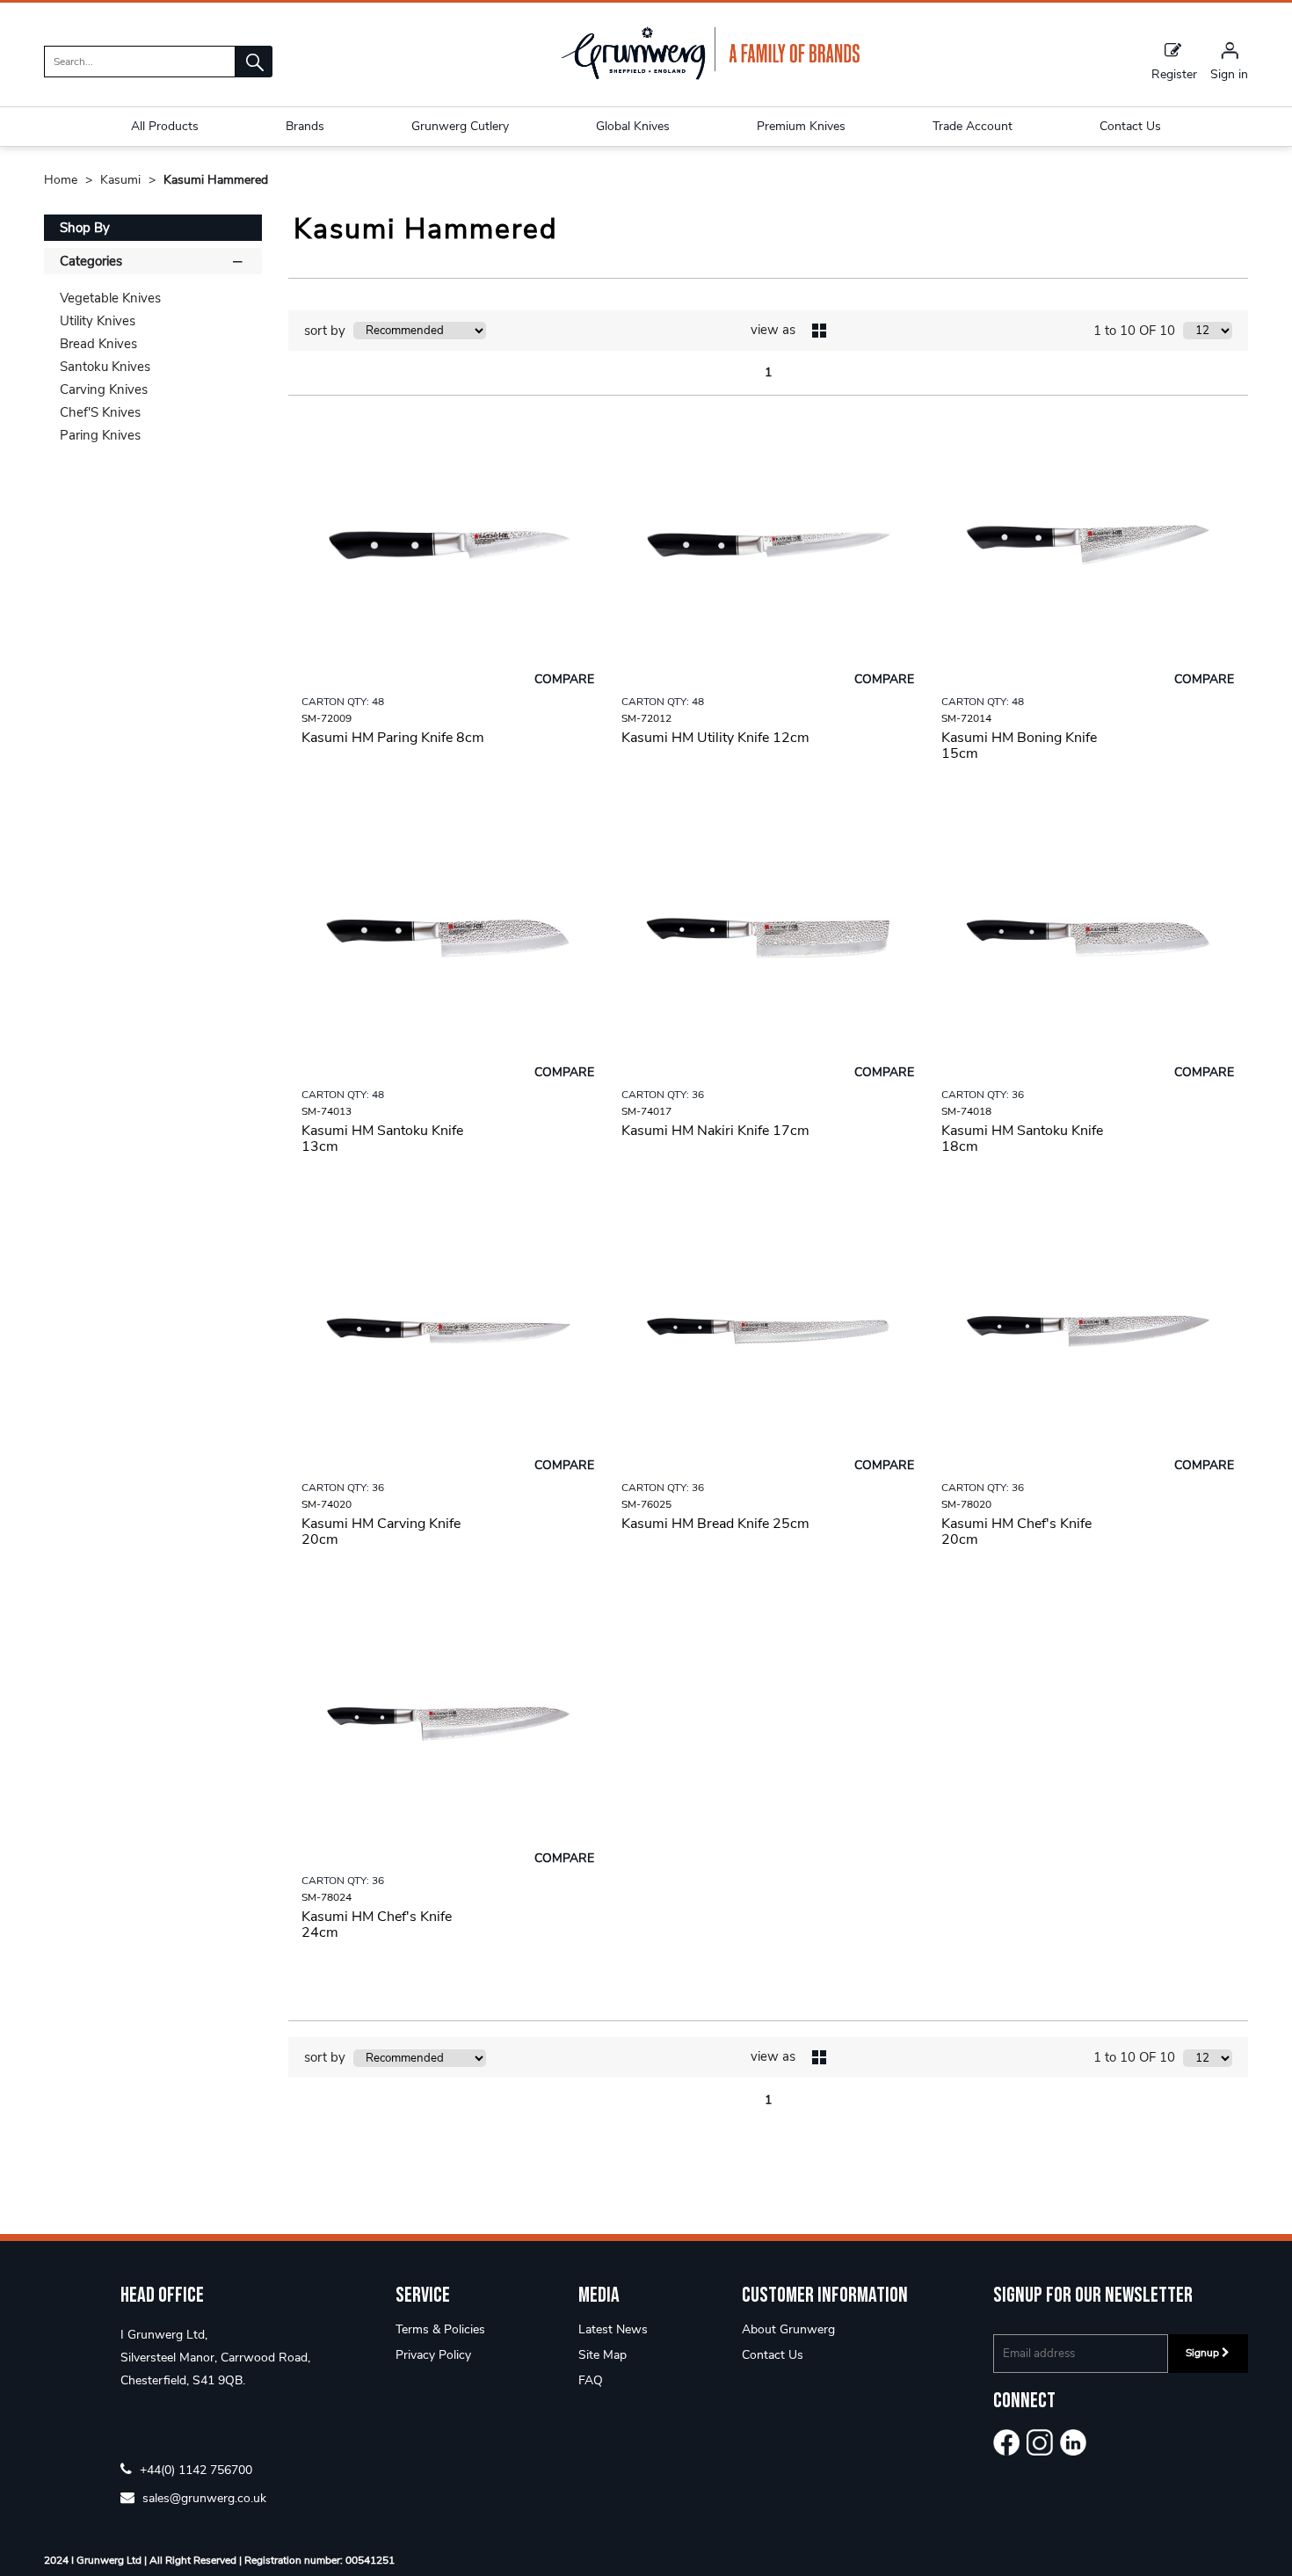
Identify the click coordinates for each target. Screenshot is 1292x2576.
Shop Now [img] (448, 798)
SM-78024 (327, 1897)
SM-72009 (327, 718)
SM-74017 (646, 1111)
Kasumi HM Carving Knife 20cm (381, 1532)
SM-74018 (966, 1111)
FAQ (591, 2380)
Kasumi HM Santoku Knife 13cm (382, 1139)
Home (62, 180)
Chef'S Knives (100, 412)
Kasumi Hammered (216, 180)
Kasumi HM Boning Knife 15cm (1019, 746)
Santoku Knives (105, 367)
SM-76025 (646, 1504)
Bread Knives (98, 344)
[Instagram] (1040, 2442)
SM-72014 (966, 718)
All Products (165, 126)
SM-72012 (646, 718)
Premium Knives (801, 126)
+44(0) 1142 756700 (194, 2469)
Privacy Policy (433, 2355)
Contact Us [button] (1130, 126)
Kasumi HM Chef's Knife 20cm (1016, 1532)
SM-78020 (966, 1504)
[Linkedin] (1073, 2442)
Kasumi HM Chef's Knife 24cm (377, 1925)
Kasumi (122, 180)
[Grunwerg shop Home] (710, 76)
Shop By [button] (85, 228)
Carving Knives (104, 389)
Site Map (602, 2355)
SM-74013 (327, 1111)
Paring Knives (100, 435)
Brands (305, 126)
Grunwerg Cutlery (460, 126)
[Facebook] (1006, 2442)
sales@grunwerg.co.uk (203, 2497)
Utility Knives (98, 321)
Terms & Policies (440, 2329)
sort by (325, 331)
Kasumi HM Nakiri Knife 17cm (715, 1131)
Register (1174, 73)
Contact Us (773, 2355)
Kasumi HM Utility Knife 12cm (715, 738)
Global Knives (633, 126)
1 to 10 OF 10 (1134, 331)
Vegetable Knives (110, 298)
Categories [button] (91, 261)
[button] (254, 62)
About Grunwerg (788, 2329)
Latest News (613, 2329)
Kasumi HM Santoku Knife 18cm (1022, 1139)
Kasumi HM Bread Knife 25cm (715, 1524)
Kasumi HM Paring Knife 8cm (393, 738)
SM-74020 (327, 1504)
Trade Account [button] (973, 126)
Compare (564, 679)
